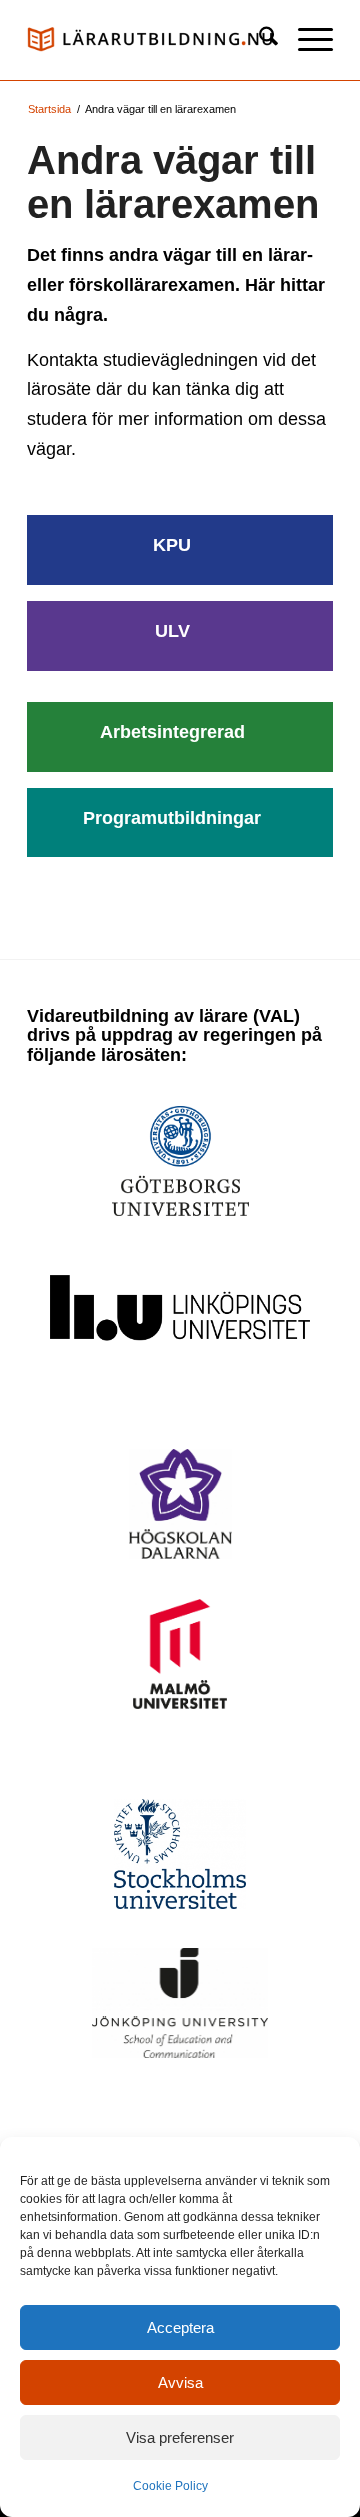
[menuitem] (258, 40)
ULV (172, 631)
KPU (172, 545)
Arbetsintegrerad (172, 732)
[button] (305, 40)
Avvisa (180, 2382)
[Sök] (258, 40)
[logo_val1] (149, 40)
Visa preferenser (180, 2437)
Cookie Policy (170, 2486)
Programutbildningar (172, 818)
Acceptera (180, 2327)
